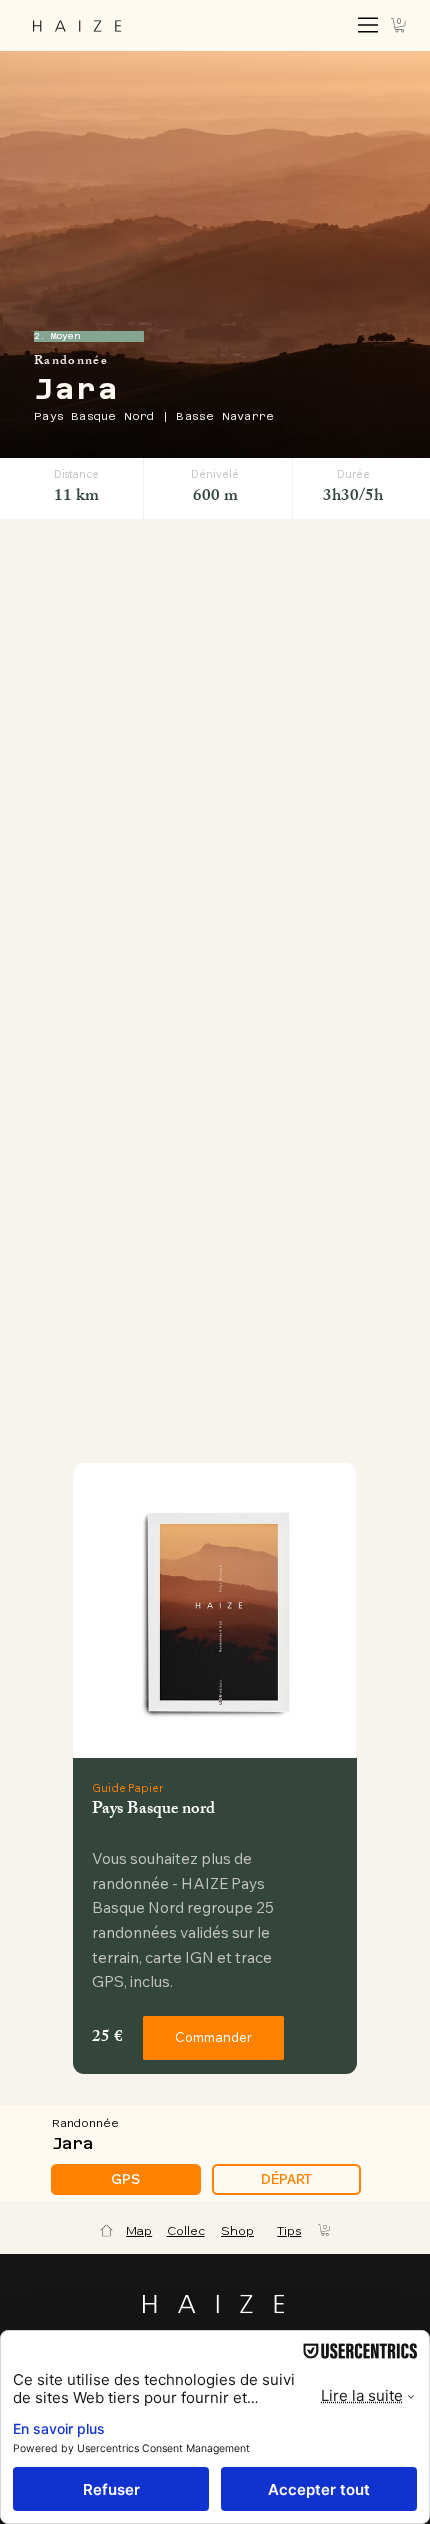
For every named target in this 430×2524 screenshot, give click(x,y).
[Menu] (369, 25)
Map (139, 2230)
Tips (289, 2230)
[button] (399, 25)
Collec (186, 2230)
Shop (237, 2230)
